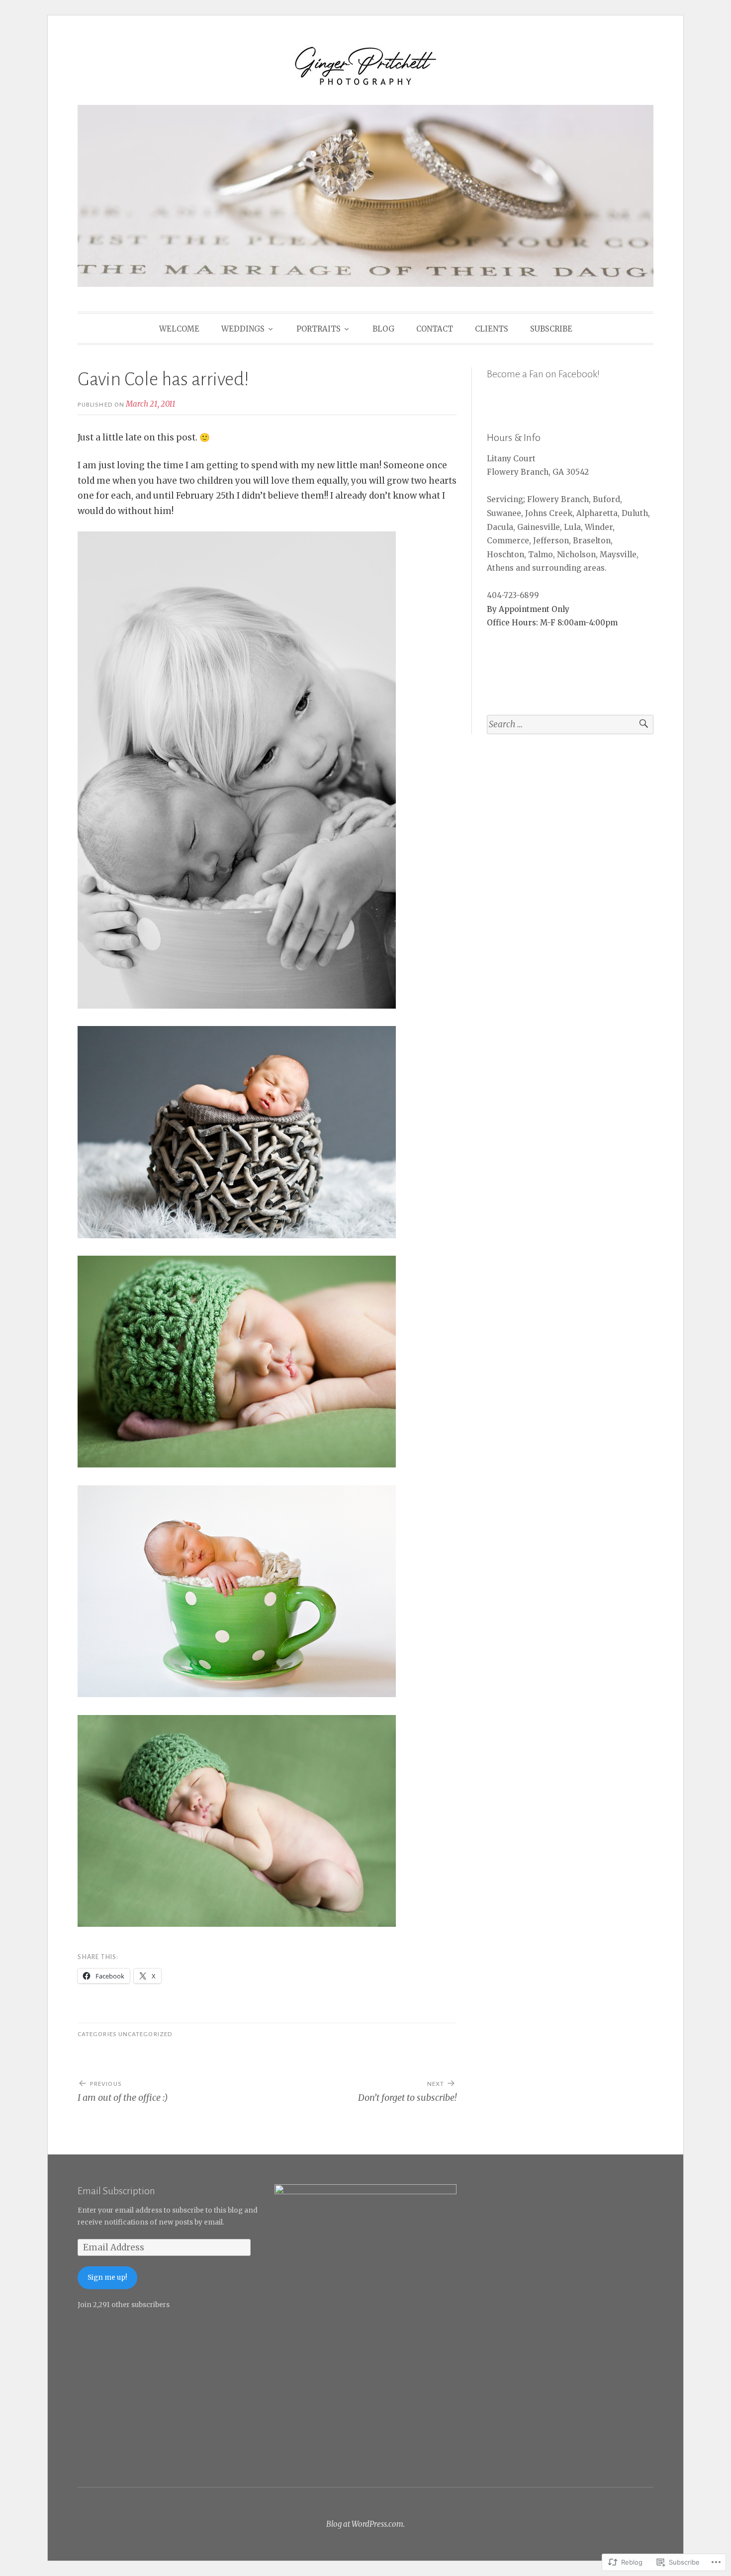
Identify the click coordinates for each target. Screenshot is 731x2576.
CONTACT (435, 329)
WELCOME (179, 329)
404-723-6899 (513, 595)
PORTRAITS (319, 329)
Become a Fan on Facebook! (543, 374)
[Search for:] (570, 725)
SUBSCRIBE (551, 329)
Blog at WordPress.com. (365, 2524)
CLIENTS (492, 329)
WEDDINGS (243, 329)
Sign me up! (107, 2277)
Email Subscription (116, 2191)
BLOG (383, 329)
